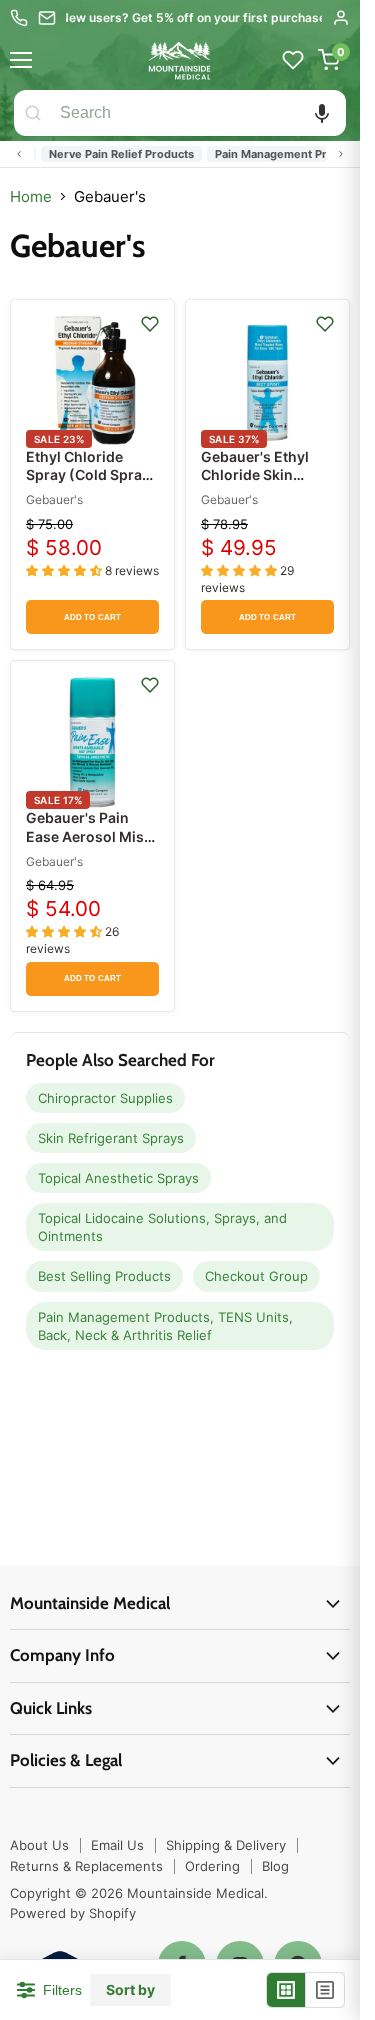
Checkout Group (256, 1276)
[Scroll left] (19, 154)
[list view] (325, 1990)
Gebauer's (54, 499)
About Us (39, 1845)
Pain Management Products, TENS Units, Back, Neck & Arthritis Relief (165, 1326)
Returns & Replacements (86, 1866)
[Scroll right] (341, 154)
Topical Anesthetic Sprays (118, 1178)
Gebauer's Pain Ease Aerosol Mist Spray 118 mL (87, 835)
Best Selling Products (104, 1276)
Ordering (212, 1866)
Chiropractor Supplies (105, 1098)
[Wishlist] (293, 60)
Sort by (130, 1990)
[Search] (33, 113)
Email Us (117, 1845)
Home (31, 196)
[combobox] (199, 113)
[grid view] (286, 1990)
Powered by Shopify (73, 1913)
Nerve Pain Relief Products (110, 154)
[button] (322, 113)
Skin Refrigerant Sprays (111, 1138)
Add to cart (92, 617)
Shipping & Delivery (226, 1845)
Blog (275, 1866)
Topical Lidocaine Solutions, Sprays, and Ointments (162, 1227)
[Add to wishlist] (150, 324)
